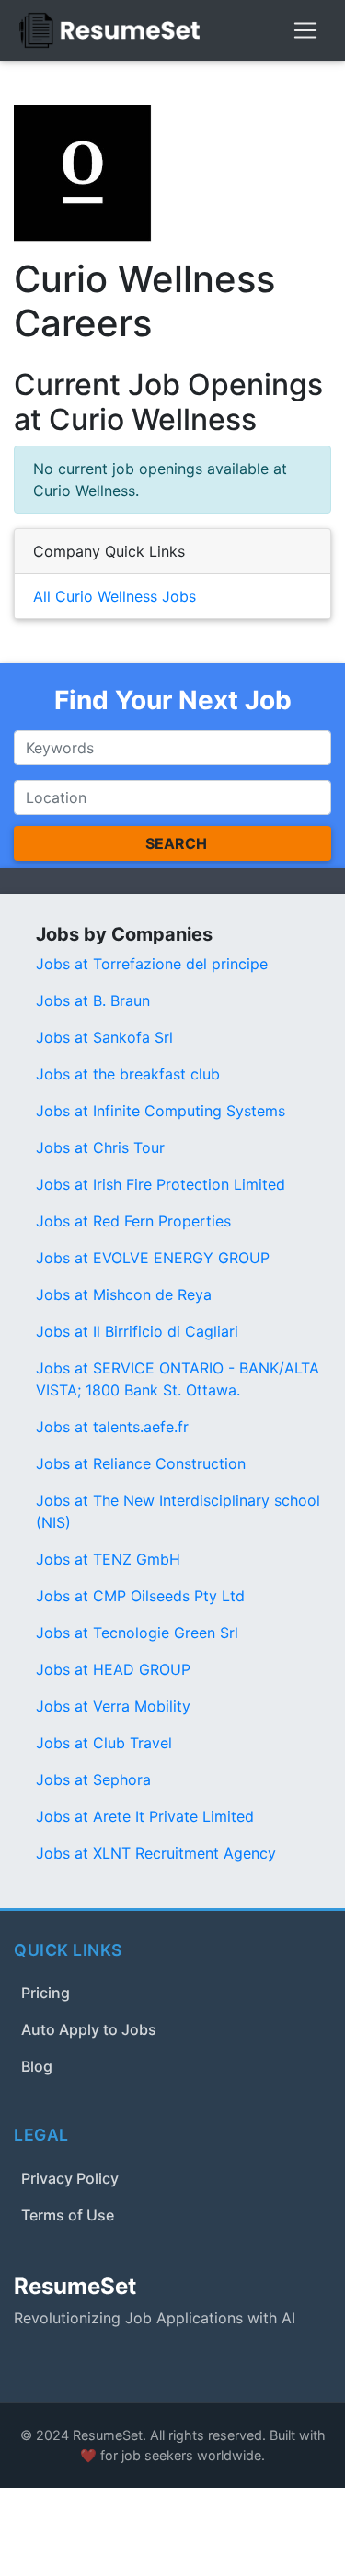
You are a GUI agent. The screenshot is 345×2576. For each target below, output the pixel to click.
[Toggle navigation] (305, 30)
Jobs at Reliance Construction (141, 1463)
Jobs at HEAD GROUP (113, 1669)
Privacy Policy (70, 2178)
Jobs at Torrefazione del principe (152, 964)
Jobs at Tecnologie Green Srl (137, 1633)
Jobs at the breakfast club (128, 1074)
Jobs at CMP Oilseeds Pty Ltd (140, 1596)
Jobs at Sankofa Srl (104, 1037)
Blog (37, 2066)
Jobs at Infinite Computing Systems (161, 1111)
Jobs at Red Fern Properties (133, 1221)
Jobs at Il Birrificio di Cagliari (137, 1331)
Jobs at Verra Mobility (113, 1706)
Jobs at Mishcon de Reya (124, 1294)
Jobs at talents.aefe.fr (112, 1427)
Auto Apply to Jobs (89, 2029)
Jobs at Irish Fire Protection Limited (161, 1184)
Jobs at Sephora (93, 1779)
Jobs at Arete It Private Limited (145, 1816)
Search (176, 843)
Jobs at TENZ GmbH (108, 1559)
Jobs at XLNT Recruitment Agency (156, 1853)
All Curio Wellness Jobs (115, 596)
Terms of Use (68, 2215)
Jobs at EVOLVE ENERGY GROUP (153, 1258)
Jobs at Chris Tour (100, 1147)
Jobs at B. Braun (93, 1000)
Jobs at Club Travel (104, 1743)
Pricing (46, 1993)
